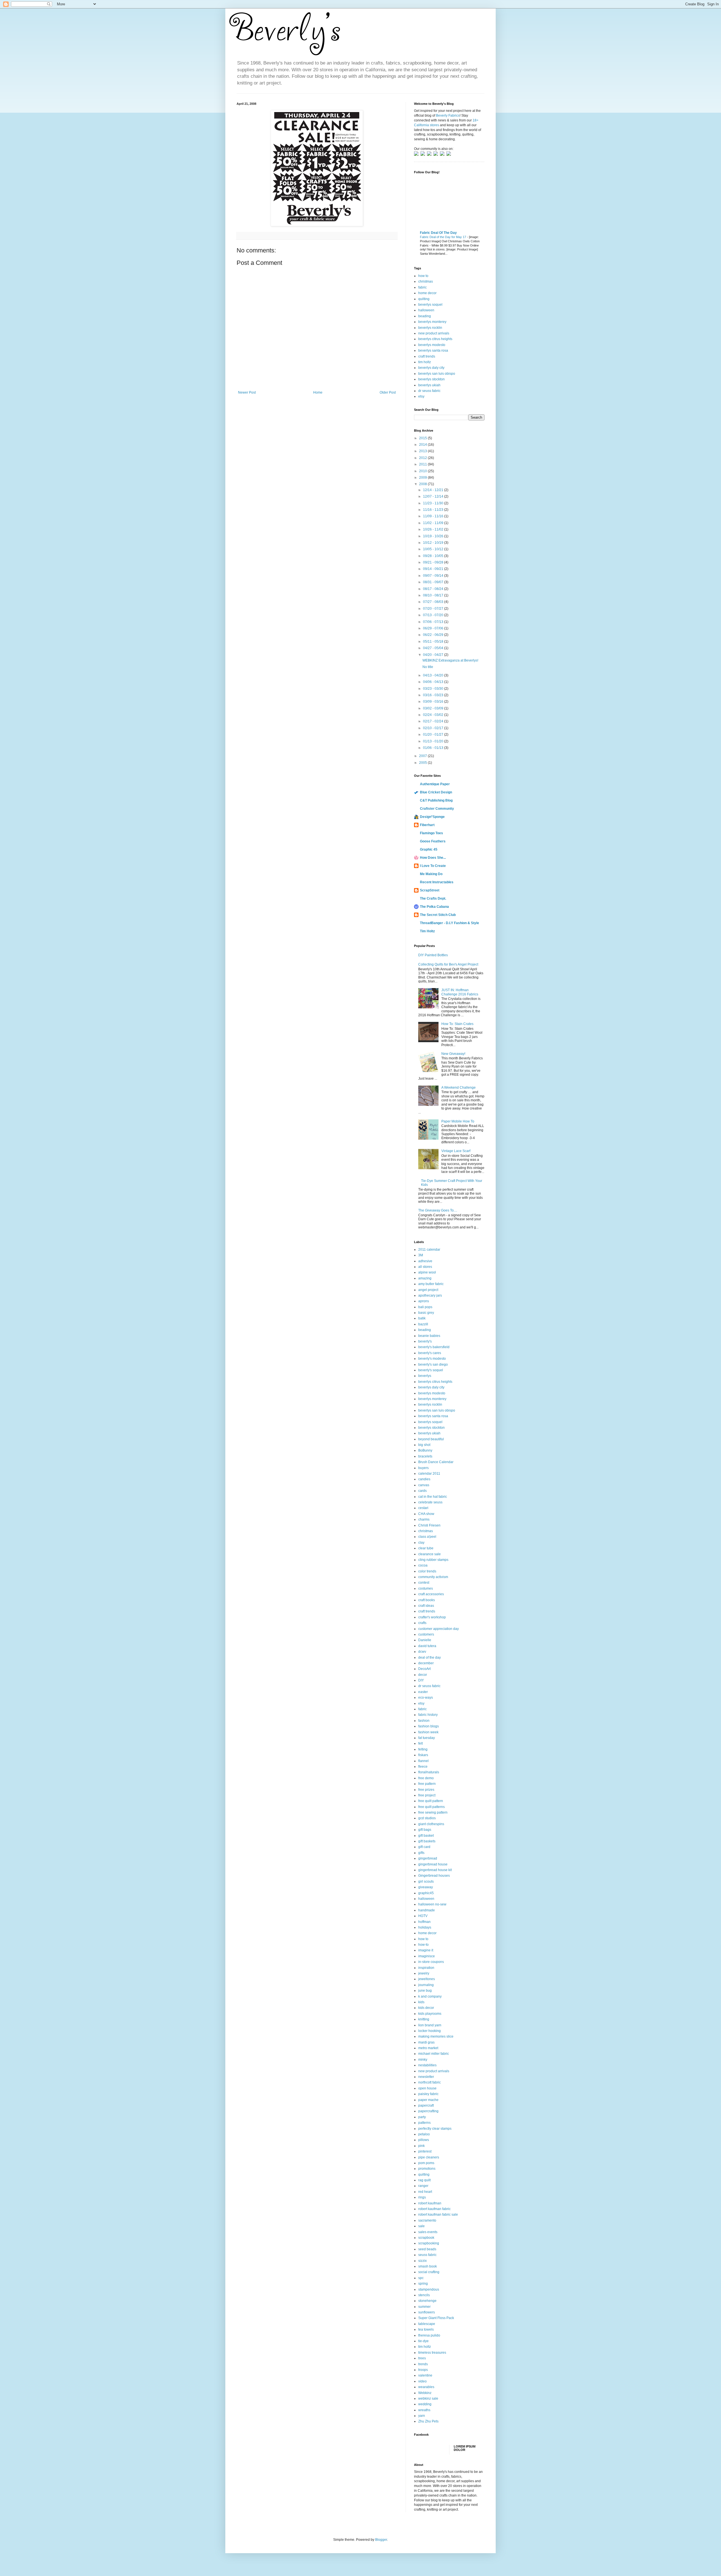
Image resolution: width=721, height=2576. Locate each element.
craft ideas (426, 1606)
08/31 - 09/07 (434, 582)
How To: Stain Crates (457, 1024)
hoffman (424, 1922)
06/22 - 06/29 (434, 635)
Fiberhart (427, 825)
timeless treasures (432, 2353)
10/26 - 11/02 (434, 529)
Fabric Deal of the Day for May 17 (443, 237)
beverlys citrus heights (435, 339)
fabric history (428, 1715)
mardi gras (426, 2042)
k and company (430, 1996)
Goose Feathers (433, 841)
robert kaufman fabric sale (438, 2215)
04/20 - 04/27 (434, 655)
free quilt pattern (431, 1801)
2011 (423, 464)
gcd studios (427, 1818)
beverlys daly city (431, 368)
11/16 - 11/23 (434, 510)
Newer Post (247, 392)
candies (424, 1479)
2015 (423, 438)
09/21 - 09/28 (434, 562)
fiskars (423, 1755)
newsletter (426, 2077)
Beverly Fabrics (448, 116)
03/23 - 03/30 (434, 689)
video (422, 2381)
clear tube (426, 1548)
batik (422, 1318)
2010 (423, 471)
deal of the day (430, 1658)
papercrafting (428, 2111)
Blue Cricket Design (436, 792)
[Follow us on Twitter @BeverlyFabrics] (417, 155)
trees (422, 2358)
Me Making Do (431, 874)
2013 (423, 451)
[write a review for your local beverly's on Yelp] (437, 155)
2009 (423, 478)
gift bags (425, 1830)
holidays (425, 1927)
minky (423, 2060)
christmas (426, 281)
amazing (425, 1278)
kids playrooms (430, 2014)
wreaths (424, 2410)
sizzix (422, 2261)
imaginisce (427, 1956)
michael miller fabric (434, 2054)
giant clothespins (431, 1824)
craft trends (427, 356)
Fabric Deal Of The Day (438, 233)
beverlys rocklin (430, 328)
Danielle (425, 1640)
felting (423, 1749)
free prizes (426, 1790)
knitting (424, 2019)
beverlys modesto (432, 345)
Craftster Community (437, 809)
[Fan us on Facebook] (424, 155)
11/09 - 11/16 (434, 516)
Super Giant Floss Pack (436, 2318)
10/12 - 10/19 (434, 543)
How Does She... (433, 858)
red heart (425, 2192)
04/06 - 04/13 (434, 682)
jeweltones (427, 1979)
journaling (426, 1985)
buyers (423, 1468)
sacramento (427, 2220)
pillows (424, 2140)
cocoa (423, 1565)
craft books (427, 1600)
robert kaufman (430, 2203)
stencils (424, 2295)
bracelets (425, 1456)
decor (423, 1675)
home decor (427, 293)
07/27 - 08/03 (434, 602)
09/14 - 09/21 (434, 569)
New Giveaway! (453, 1054)
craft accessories (431, 1594)
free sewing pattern (433, 1812)
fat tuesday (427, 1738)
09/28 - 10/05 (434, 556)
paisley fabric (428, 2094)
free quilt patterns (431, 1807)
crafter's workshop (432, 1617)
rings (422, 2197)
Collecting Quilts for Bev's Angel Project (448, 964)
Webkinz (425, 2393)
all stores (425, 1267)
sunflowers (427, 2312)
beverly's (425, 1341)
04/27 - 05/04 (434, 648)
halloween (426, 310)
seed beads (427, 2249)
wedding (425, 2404)
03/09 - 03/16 (434, 702)
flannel (423, 1761)
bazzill (423, 1324)
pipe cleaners (429, 2157)
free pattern (427, 1784)
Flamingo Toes (431, 833)
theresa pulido (429, 2335)
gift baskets (427, 1841)
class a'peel (427, 1537)
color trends (427, 1571)
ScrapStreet (430, 890)
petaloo (424, 2134)
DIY (421, 1680)
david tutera (427, 1646)
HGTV (423, 1916)
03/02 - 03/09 (434, 708)
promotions (427, 2169)
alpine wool (427, 1272)
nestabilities (427, 2065)
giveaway (426, 1887)
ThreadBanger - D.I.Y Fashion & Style (449, 923)
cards (422, 1491)
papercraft (426, 2105)
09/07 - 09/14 (434, 576)
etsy (421, 396)
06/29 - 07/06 (434, 628)
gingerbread (428, 1858)
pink (421, 2146)
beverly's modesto (432, 1359)
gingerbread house (433, 1864)
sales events (428, 2232)
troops (423, 2370)
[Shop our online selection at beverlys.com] (449, 155)
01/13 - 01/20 (434, 741)
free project (427, 1795)
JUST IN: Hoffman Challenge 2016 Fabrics (460, 992)
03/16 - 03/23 (434, 695)
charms (424, 1519)
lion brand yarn (430, 2025)
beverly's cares (430, 1353)
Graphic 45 (429, 849)
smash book (428, 2266)
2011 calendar (429, 1250)
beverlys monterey (432, 322)
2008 (423, 484)
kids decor (426, 2008)
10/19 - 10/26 (434, 536)
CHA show (426, 1514)
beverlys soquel (430, 305)
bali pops (425, 1307)
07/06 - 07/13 (434, 622)
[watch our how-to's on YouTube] (430, 155)
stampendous (429, 2289)
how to (423, 276)
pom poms (426, 2163)
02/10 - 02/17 (434, 728)
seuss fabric (427, 2255)
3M (421, 1255)
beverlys (425, 1376)
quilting (424, 299)
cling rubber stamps (433, 1560)
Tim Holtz (427, 931)
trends (423, 2364)
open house (427, 2088)
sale (421, 2226)
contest (424, 1583)
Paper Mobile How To (458, 1121)
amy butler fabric (431, 1284)
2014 (423, 445)
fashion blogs (429, 1726)
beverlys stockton (431, 379)
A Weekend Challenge (459, 1088)
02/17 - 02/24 (434, 721)
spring (423, 2284)
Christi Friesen (429, 1525)
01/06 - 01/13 (434, 748)
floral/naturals (429, 1772)
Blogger (381, 2540)
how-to (423, 1945)
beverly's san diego (433, 1364)
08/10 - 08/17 (434, 595)
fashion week (428, 1732)
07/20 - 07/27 (434, 609)
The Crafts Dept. (433, 898)
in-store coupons (431, 1962)
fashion (424, 1721)
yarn (422, 2416)
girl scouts (426, 1881)
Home (318, 392)
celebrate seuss (430, 1502)
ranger (423, 2186)
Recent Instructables (437, 882)
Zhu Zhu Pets (428, 2421)
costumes (426, 1588)
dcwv (422, 1652)
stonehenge (427, 2301)
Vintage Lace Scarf (456, 1151)
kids (421, 2002)
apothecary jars (430, 1295)
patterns (424, 2123)
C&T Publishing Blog (436, 800)
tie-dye (423, 2341)
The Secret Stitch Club (438, 915)
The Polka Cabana (434, 907)
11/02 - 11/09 (434, 523)
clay (421, 1543)
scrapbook (426, 2238)
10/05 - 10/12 (434, 549)
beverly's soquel (431, 1370)
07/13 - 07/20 (434, 615)
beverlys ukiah (429, 385)
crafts (422, 1623)
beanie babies (429, 1336)
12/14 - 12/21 (434, 490)
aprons (424, 1301)
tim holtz (425, 362)
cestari (423, 1508)
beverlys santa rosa (433, 350)
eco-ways (426, 1698)
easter (423, 1692)
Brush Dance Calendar (436, 1462)
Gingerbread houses (434, 1876)
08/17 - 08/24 (434, 589)
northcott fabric (430, 2082)
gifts (421, 1853)
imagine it (426, 1950)
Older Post (388, 392)
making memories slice (436, 2036)
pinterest (425, 2151)
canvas (424, 1485)
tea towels (426, 2329)
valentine (425, 2375)
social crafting (429, 2272)
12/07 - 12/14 (434, 496)
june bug (425, 1991)
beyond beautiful (431, 1439)
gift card (424, 1847)
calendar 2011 (429, 1474)
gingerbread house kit (435, 1870)
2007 (423, 756)
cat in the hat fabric (433, 1497)
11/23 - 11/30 (434, 503)
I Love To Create (433, 866)
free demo (426, 1778)
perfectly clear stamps (435, 2129)
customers (426, 1634)
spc (421, 2278)
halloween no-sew (432, 1904)
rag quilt (424, 2180)
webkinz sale (428, 2399)
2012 (423, 458)
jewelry (424, 1973)
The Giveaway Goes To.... (438, 1210)
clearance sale (430, 1554)
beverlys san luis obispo (437, 374)
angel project (428, 1290)
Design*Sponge (432, 817)
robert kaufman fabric (434, 2209)
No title (428, 667)
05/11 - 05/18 (434, 642)
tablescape (427, 2324)
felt (420, 1743)
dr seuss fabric (429, 391)
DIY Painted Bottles (433, 955)
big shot (424, 1445)
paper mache (428, 2100)
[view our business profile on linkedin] (443, 155)
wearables (426, 2387)
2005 (423, 763)
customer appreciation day (439, 1629)
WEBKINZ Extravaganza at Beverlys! (450, 660)
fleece (423, 1767)
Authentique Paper (435, 784)
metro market (428, 2048)
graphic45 (426, 1893)
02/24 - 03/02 (434, 715)
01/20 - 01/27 (434, 735)
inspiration (426, 1968)
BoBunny (425, 1450)
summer (424, 2307)
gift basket (426, 1836)
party (422, 2117)
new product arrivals (434, 333)
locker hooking (430, 2031)
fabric (422, 287)
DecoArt (424, 1669)
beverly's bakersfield (434, 1347)
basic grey (426, 1313)
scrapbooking (429, 2243)
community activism (433, 1577)
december (426, 1663)
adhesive (425, 1261)
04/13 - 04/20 (434, 675)
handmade (427, 1910)
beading (425, 316)
